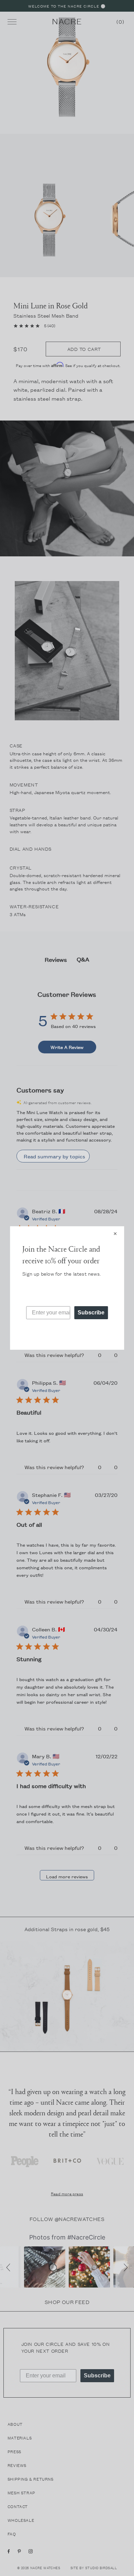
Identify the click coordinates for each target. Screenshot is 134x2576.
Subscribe (91, 1313)
